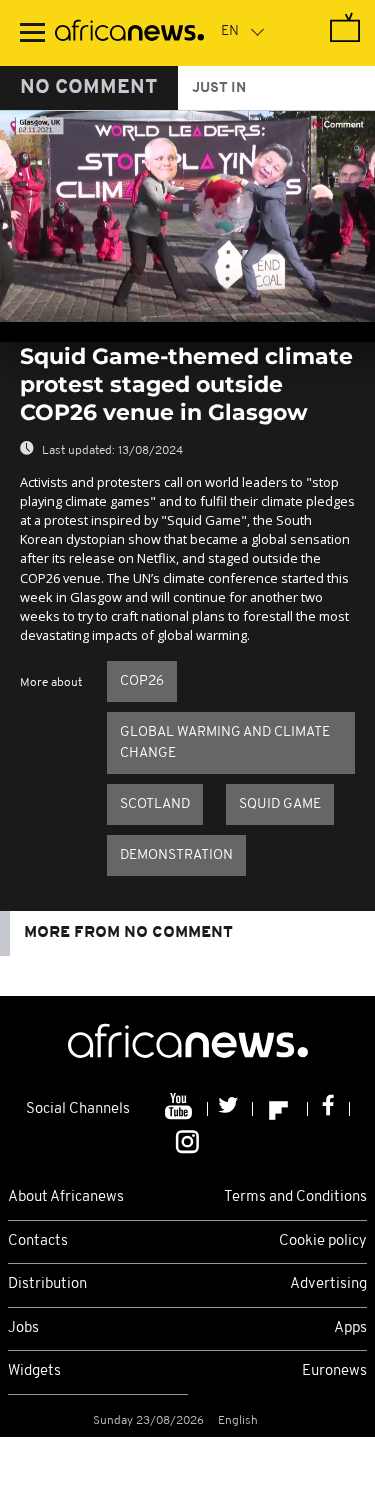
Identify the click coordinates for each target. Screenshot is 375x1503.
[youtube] (180, 1109)
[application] (187, 216)
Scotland (155, 804)
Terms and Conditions (295, 1197)
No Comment (89, 88)
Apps (350, 1328)
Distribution (47, 1284)
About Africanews (66, 1197)
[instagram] (187, 1140)
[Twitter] (230, 1109)
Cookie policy (323, 1241)
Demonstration (176, 855)
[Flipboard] (280, 1109)
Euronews (334, 1371)
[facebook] (329, 1109)
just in (219, 88)
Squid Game (280, 804)
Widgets (34, 1371)
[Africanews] (129, 33)
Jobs (23, 1328)
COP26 (142, 681)
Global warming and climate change (225, 743)
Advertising (328, 1284)
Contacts (38, 1241)
